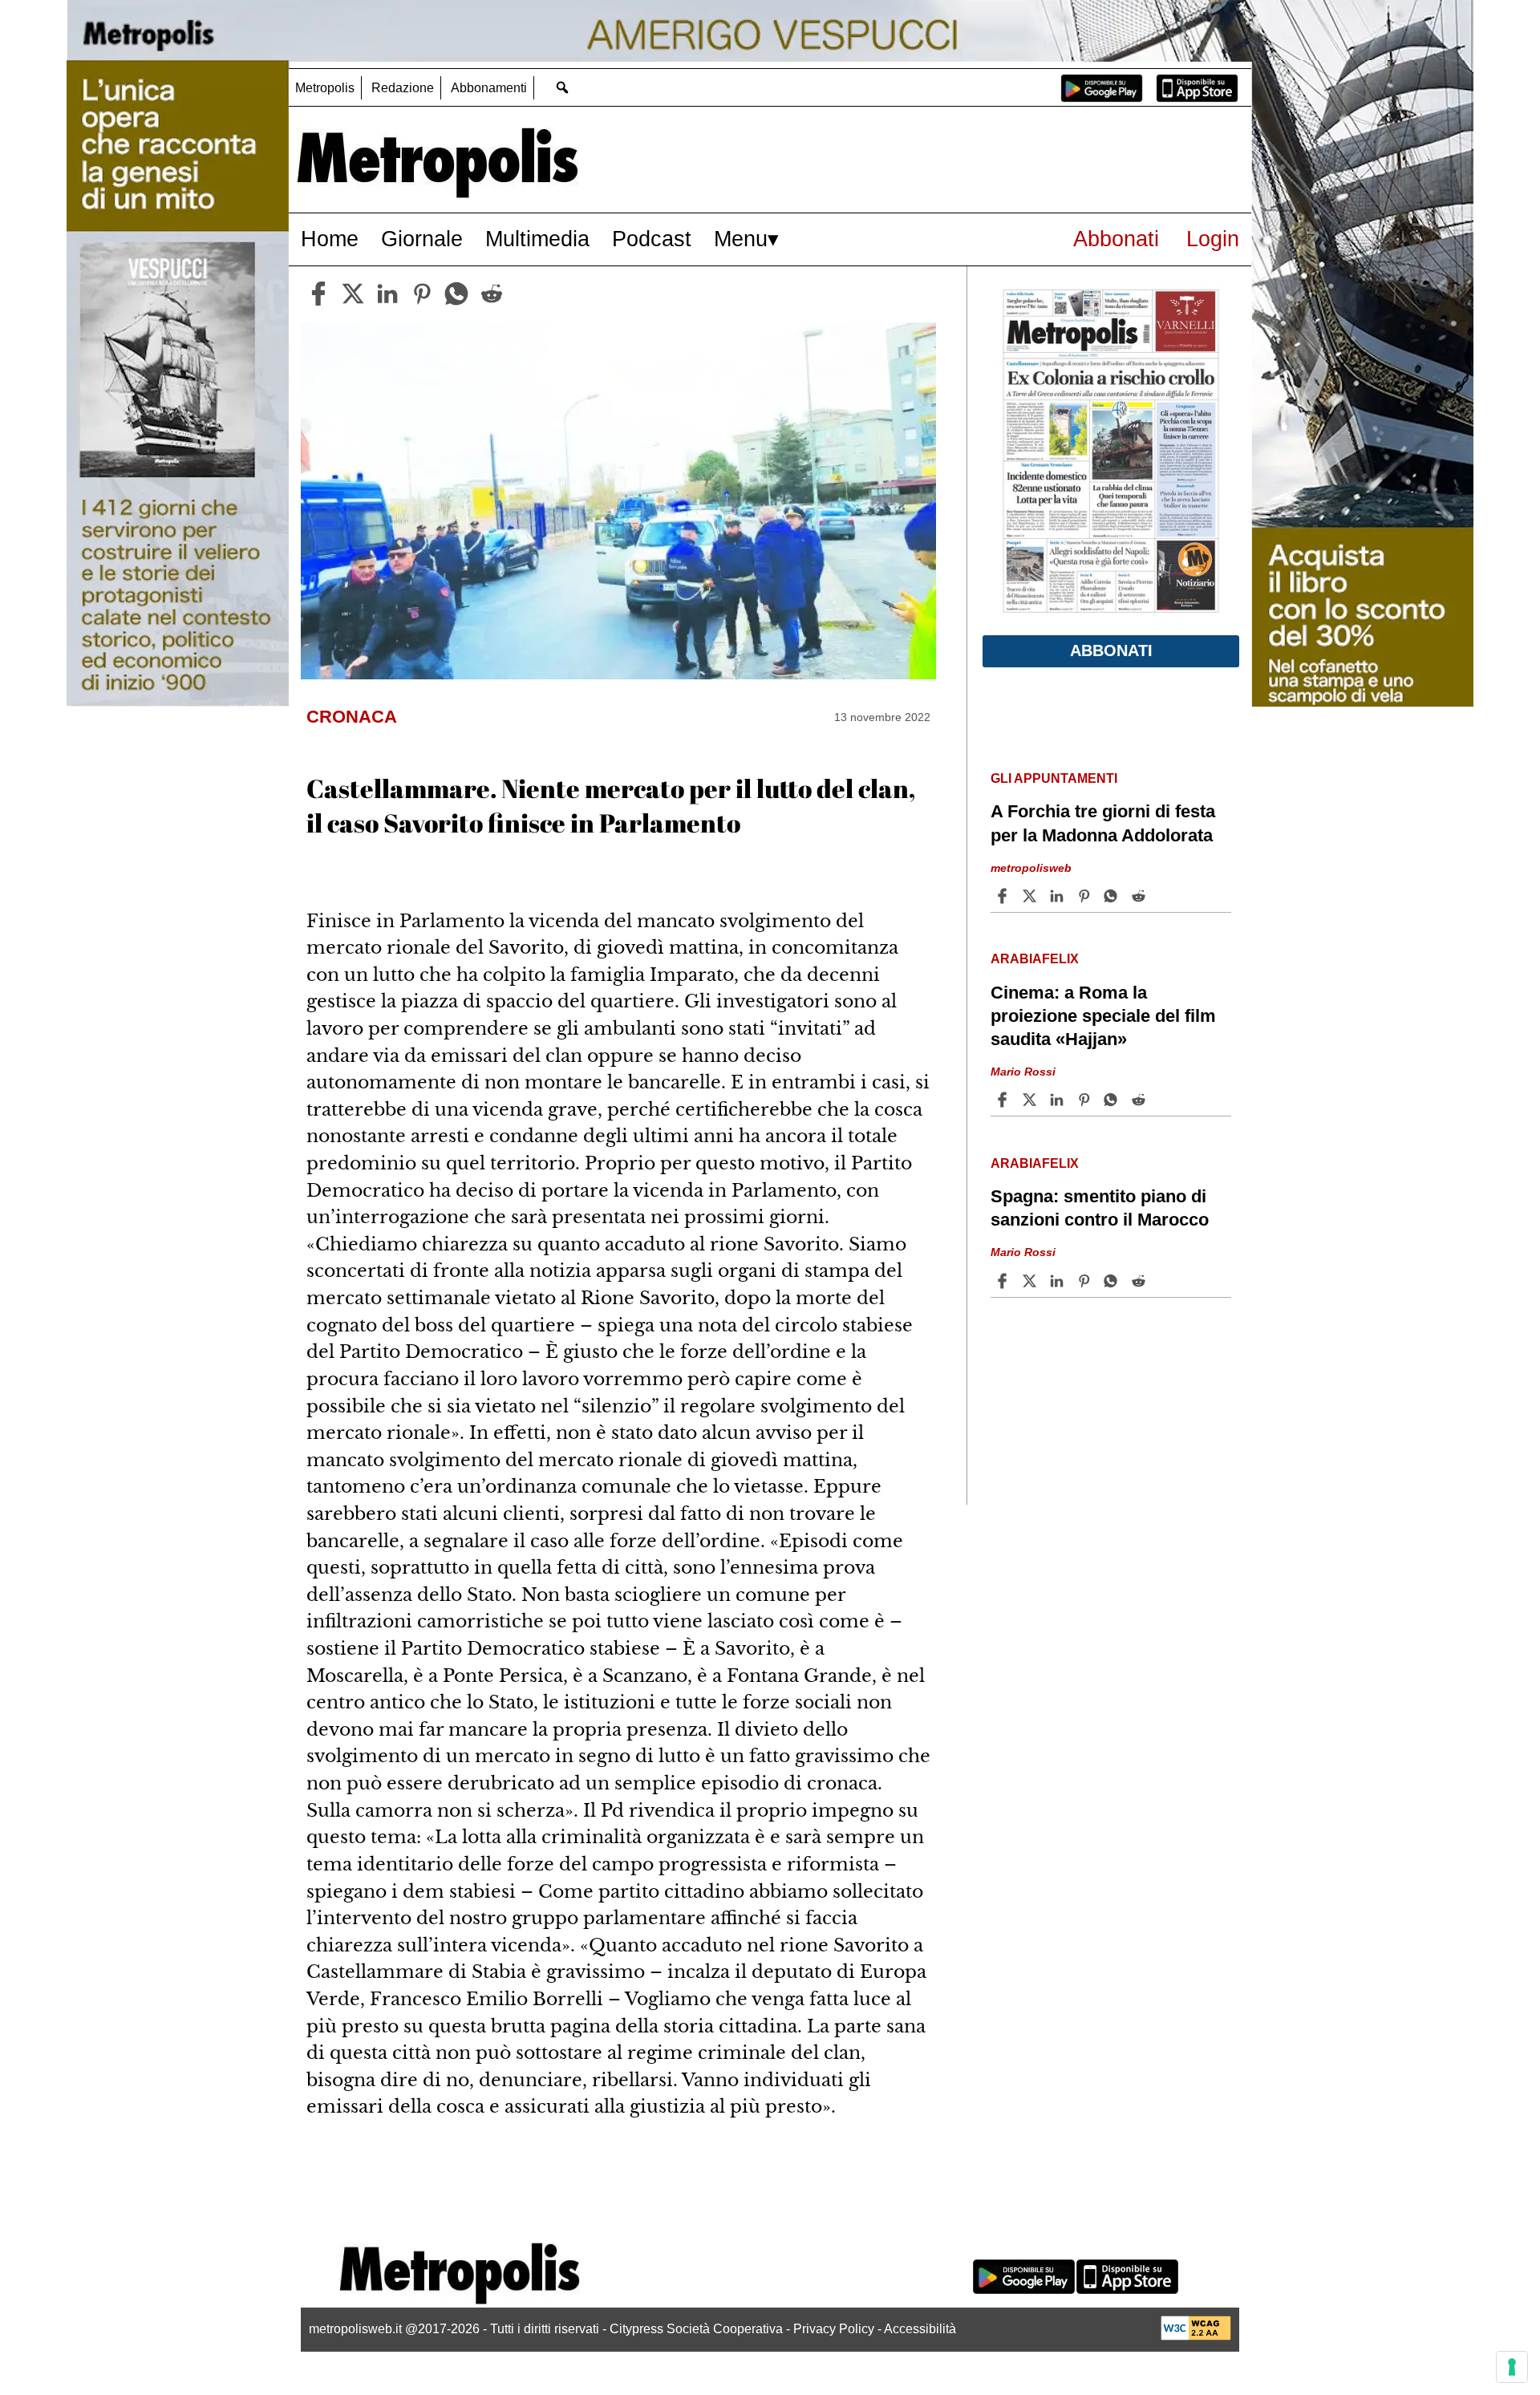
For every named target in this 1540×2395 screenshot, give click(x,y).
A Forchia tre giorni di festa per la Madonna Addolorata (1103, 823)
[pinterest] (422, 294)
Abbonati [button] (1111, 650)
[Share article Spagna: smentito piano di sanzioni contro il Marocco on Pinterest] (1086, 1281)
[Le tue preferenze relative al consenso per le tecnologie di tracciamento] (1512, 2367)
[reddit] (492, 294)
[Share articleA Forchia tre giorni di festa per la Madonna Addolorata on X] (1031, 896)
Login (1213, 239)
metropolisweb (1031, 867)
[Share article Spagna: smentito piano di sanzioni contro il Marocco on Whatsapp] (1113, 1281)
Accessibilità (920, 2329)
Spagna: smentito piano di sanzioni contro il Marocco (1100, 1208)
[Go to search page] (562, 87)
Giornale (422, 239)
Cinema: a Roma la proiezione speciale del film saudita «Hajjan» (1103, 1016)
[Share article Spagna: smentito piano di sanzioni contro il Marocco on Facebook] (1004, 1281)
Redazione (403, 88)
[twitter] (353, 294)
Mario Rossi (1023, 1072)
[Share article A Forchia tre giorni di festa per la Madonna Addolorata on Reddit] (1141, 896)
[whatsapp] (456, 294)
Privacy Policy (834, 2329)
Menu (741, 239)
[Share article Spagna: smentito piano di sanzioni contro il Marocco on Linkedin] (1059, 1281)
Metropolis (325, 88)
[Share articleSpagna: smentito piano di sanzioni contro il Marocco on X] (1031, 1281)
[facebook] (318, 294)
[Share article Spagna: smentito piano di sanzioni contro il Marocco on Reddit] (1141, 1281)
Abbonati (1116, 239)
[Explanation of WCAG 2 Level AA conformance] (1196, 2336)
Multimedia (537, 239)
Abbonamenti (489, 88)
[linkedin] (387, 294)
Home (330, 239)
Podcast (652, 239)
